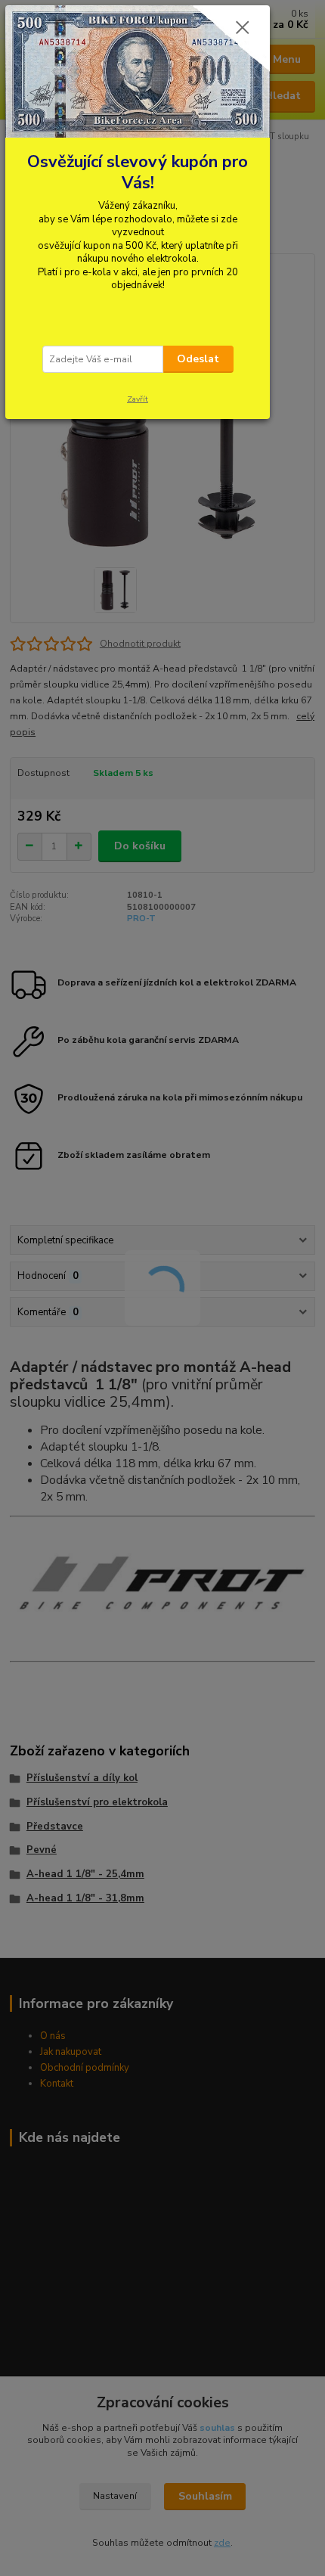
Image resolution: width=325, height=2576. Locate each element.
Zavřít (138, 399)
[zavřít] (243, 29)
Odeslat (198, 359)
